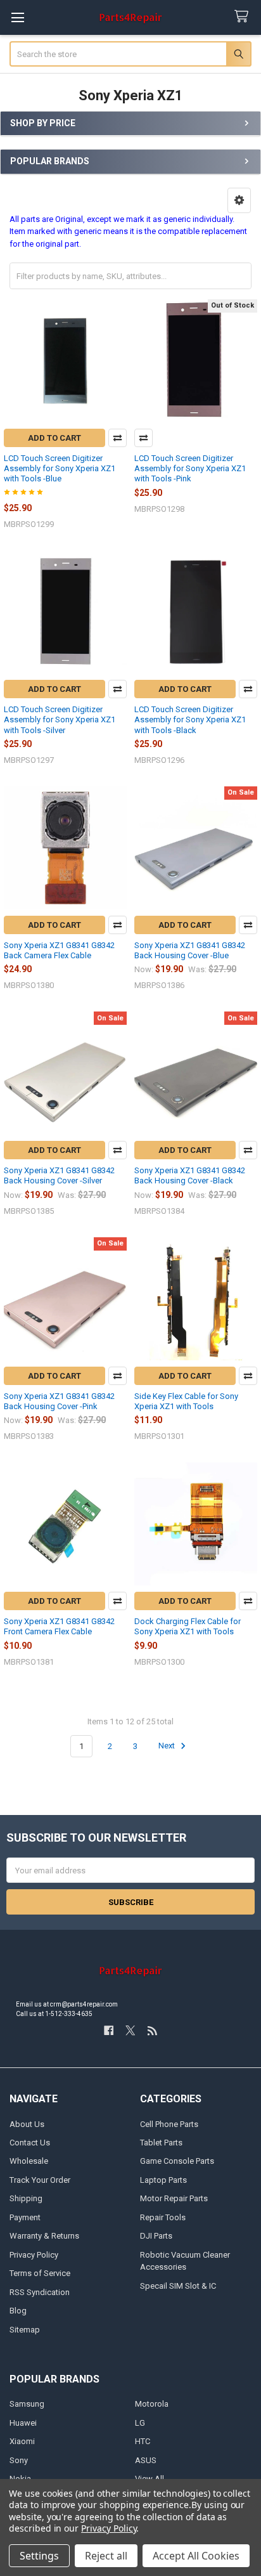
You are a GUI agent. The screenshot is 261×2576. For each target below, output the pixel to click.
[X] (130, 2030)
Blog (18, 2311)
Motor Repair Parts (174, 2198)
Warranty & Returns (44, 2236)
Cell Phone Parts (169, 2124)
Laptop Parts (163, 2180)
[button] (239, 200)
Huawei (23, 2423)
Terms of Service (40, 2273)
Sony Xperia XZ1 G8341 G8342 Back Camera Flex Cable (59, 950)
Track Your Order (40, 2180)
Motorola (152, 2404)
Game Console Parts (177, 2161)
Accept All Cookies (196, 2556)
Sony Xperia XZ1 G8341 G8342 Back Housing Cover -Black (190, 1175)
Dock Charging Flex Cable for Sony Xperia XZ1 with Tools (188, 1626)
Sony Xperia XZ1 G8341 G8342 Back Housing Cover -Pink (59, 1401)
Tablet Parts (161, 2143)
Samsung (27, 2404)
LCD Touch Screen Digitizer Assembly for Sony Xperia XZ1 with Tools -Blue (60, 469)
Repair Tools (163, 2217)
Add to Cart (54, 438)
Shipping (26, 2198)
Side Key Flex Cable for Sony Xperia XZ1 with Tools (186, 1401)
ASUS (146, 2460)
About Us (27, 2124)
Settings (39, 2556)
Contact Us (30, 2143)
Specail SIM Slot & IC (178, 2286)
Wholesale (29, 2161)
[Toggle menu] (17, 17)
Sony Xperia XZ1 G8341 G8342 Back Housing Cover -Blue (190, 950)
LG (140, 2423)
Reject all (106, 2556)
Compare (118, 438)
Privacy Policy (34, 2255)
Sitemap (25, 2330)
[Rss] (152, 2030)
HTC (143, 2441)
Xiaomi (22, 2441)
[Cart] (244, 17)
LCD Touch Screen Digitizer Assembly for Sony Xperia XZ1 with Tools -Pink (190, 469)
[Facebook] (109, 2030)
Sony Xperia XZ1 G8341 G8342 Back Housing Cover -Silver (59, 1175)
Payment (25, 2217)
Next (168, 1746)
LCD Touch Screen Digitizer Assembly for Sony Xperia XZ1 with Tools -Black (190, 720)
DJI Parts (156, 2236)
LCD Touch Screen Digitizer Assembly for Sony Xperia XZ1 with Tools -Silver (60, 720)
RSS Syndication (40, 2292)
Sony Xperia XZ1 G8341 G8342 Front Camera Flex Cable (59, 1626)
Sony (19, 2460)
